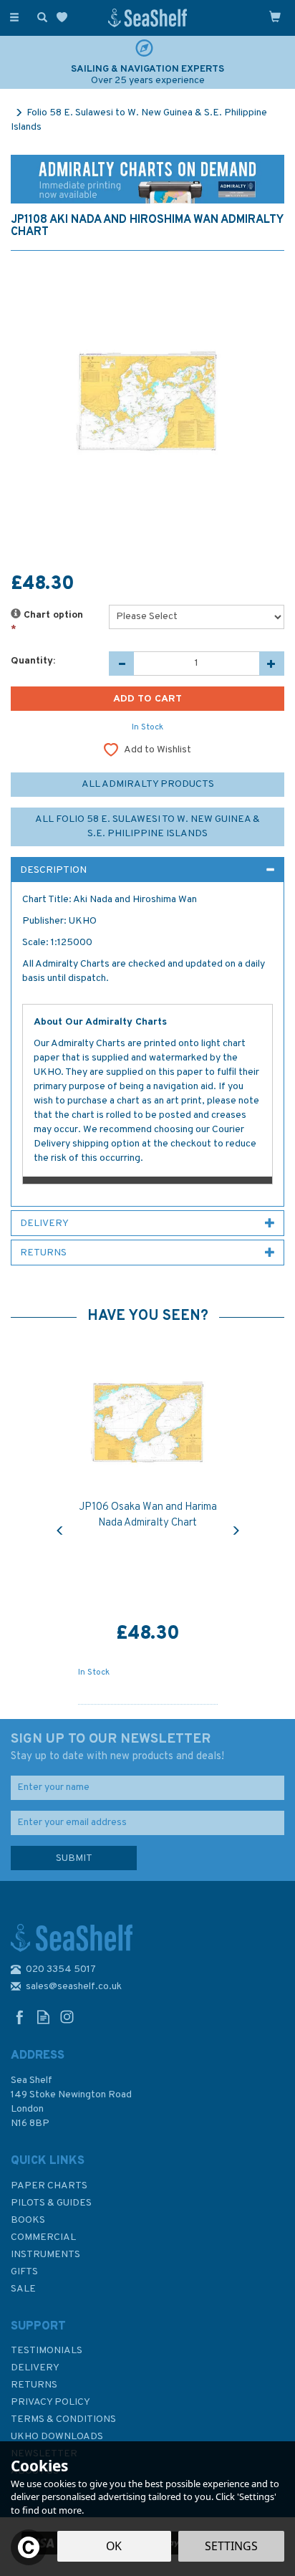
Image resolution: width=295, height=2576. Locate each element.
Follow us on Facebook (20, 2017)
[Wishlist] (65, 18)
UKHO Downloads (57, 2437)
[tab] (147, 870)
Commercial (43, 2237)
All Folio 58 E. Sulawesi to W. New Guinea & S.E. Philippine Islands (147, 827)
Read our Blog (43, 2017)
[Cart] (275, 16)
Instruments (45, 2255)
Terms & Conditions (63, 2419)
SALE (23, 2289)
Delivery (35, 2368)
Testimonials (47, 2351)
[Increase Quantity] (272, 664)
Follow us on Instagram (67, 2017)
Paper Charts (49, 2186)
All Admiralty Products (148, 784)
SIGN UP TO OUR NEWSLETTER (117, 1747)
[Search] (39, 16)
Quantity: (33, 661)
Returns (34, 2385)
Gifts (24, 2272)
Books (28, 2220)
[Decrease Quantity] (121, 664)
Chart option (47, 622)
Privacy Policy (50, 2402)
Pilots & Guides (51, 2203)
